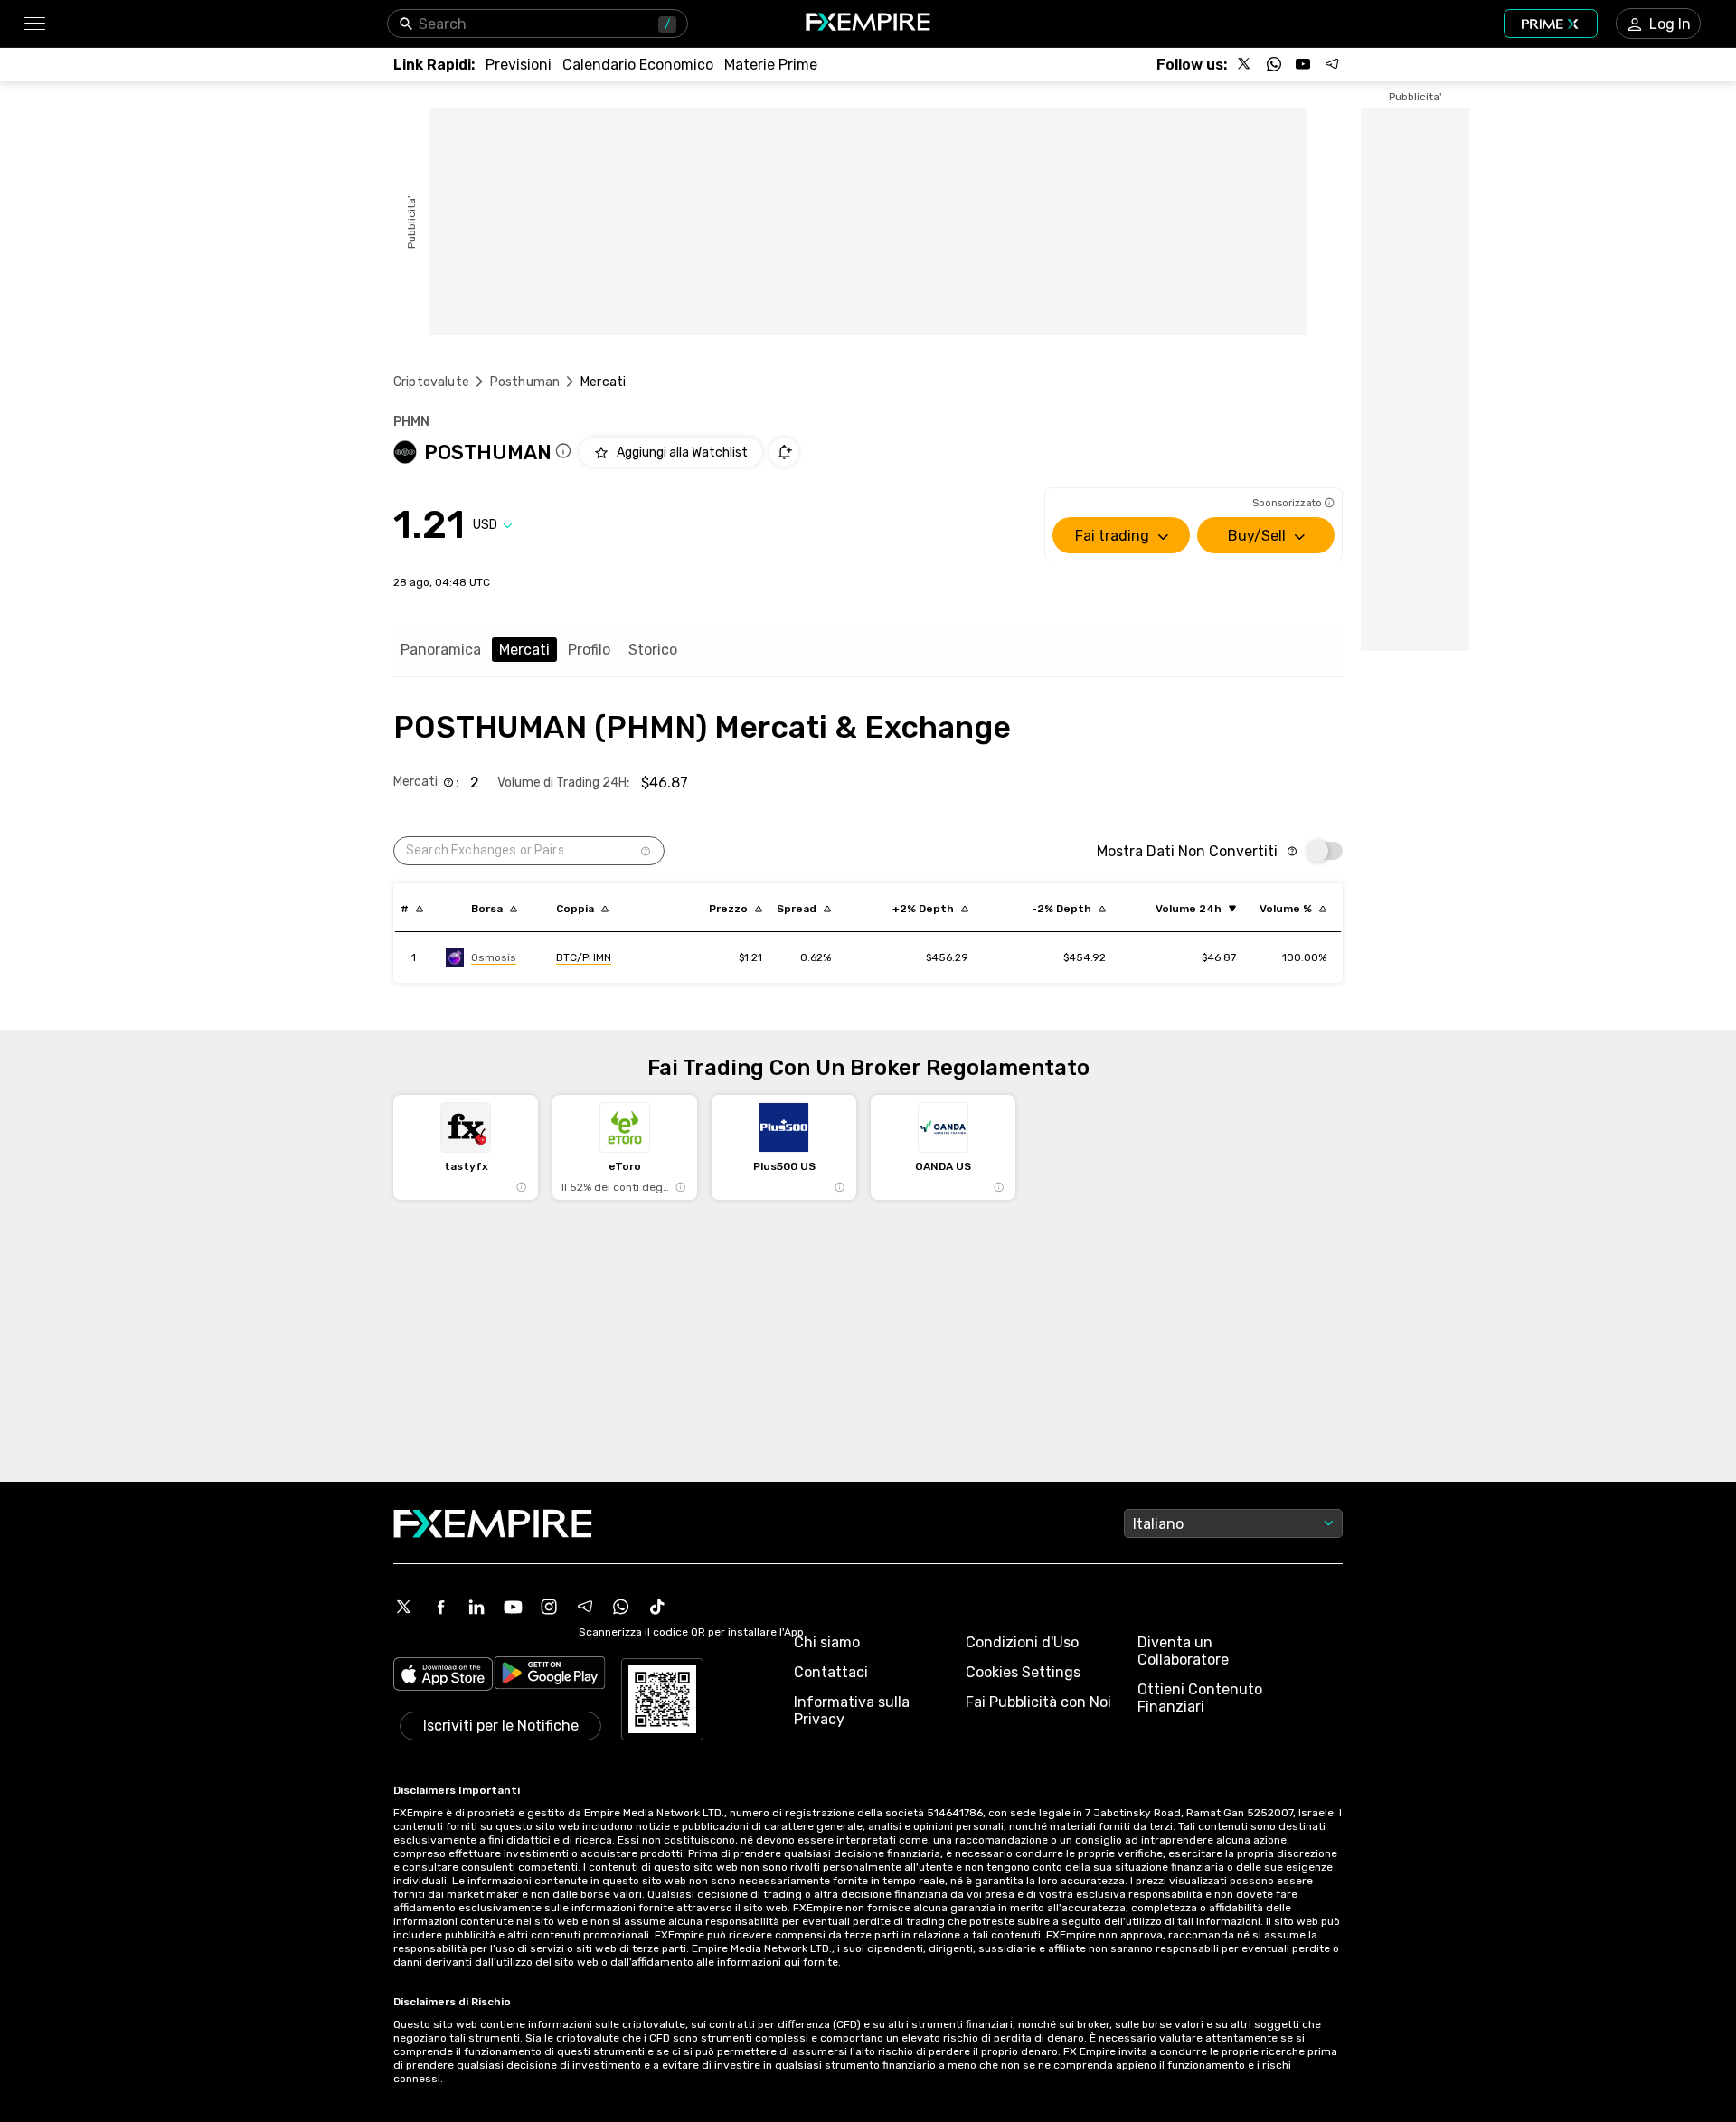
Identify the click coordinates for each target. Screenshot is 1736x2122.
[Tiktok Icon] (657, 1607)
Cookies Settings (1023, 1672)
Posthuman (525, 382)
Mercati (524, 650)
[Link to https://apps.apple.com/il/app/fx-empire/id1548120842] (443, 1676)
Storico (653, 650)
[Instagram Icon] (549, 1607)
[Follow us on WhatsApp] (1274, 64)
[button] (34, 24)
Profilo (589, 650)
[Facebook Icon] (440, 1607)
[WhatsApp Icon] (621, 1607)
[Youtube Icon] (513, 1607)
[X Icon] (404, 1607)
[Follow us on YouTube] (1303, 64)
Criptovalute (431, 382)
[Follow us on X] (1245, 64)
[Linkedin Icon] (476, 1607)
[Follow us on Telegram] (1332, 64)
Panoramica (441, 650)
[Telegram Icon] (585, 1607)
